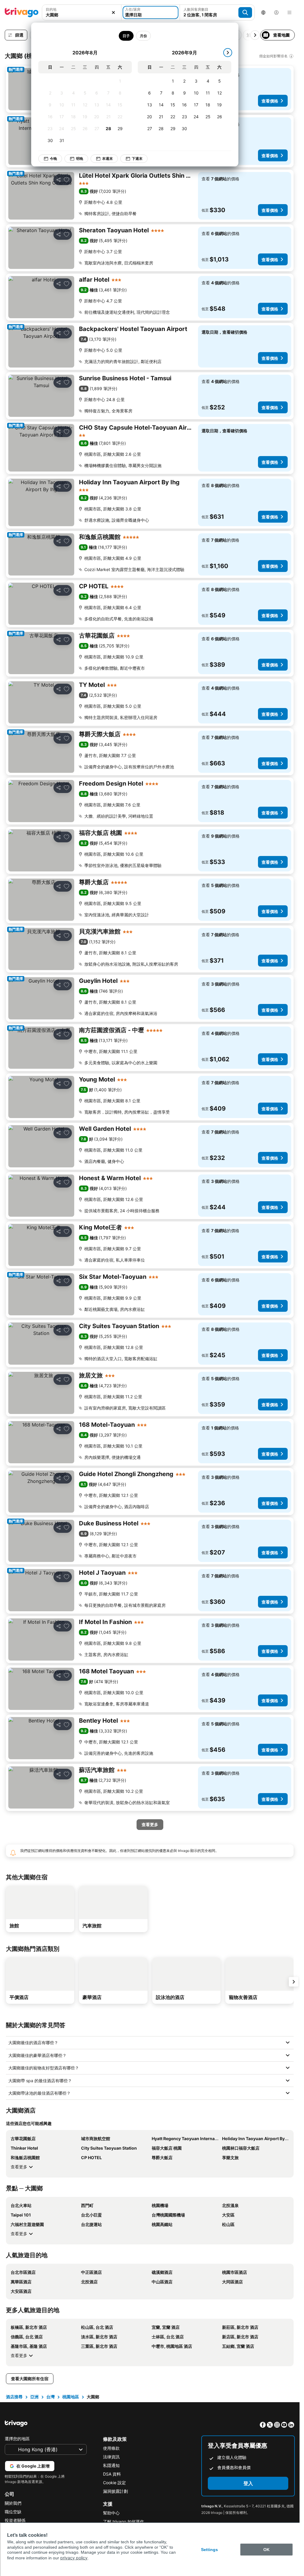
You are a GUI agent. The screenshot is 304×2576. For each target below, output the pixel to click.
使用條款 (111, 2448)
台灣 (50, 2397)
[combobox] (82, 15)
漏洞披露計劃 (115, 2491)
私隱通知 (111, 2465)
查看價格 (270, 101)
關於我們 (13, 2503)
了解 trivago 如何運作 (123, 2521)
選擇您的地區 (17, 2439)
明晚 (80, 159)
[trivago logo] (22, 12)
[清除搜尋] (113, 12)
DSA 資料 (112, 2474)
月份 (143, 36)
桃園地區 (71, 2397)
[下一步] (228, 53)
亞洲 (34, 2397)
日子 (126, 36)
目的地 (51, 9)
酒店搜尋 (14, 2397)
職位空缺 (13, 2512)
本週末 (107, 159)
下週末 (137, 159)
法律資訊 (111, 2457)
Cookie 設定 (114, 2483)
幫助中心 (111, 2513)
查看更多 (19, 2167)
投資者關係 (15, 2520)
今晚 (53, 159)
